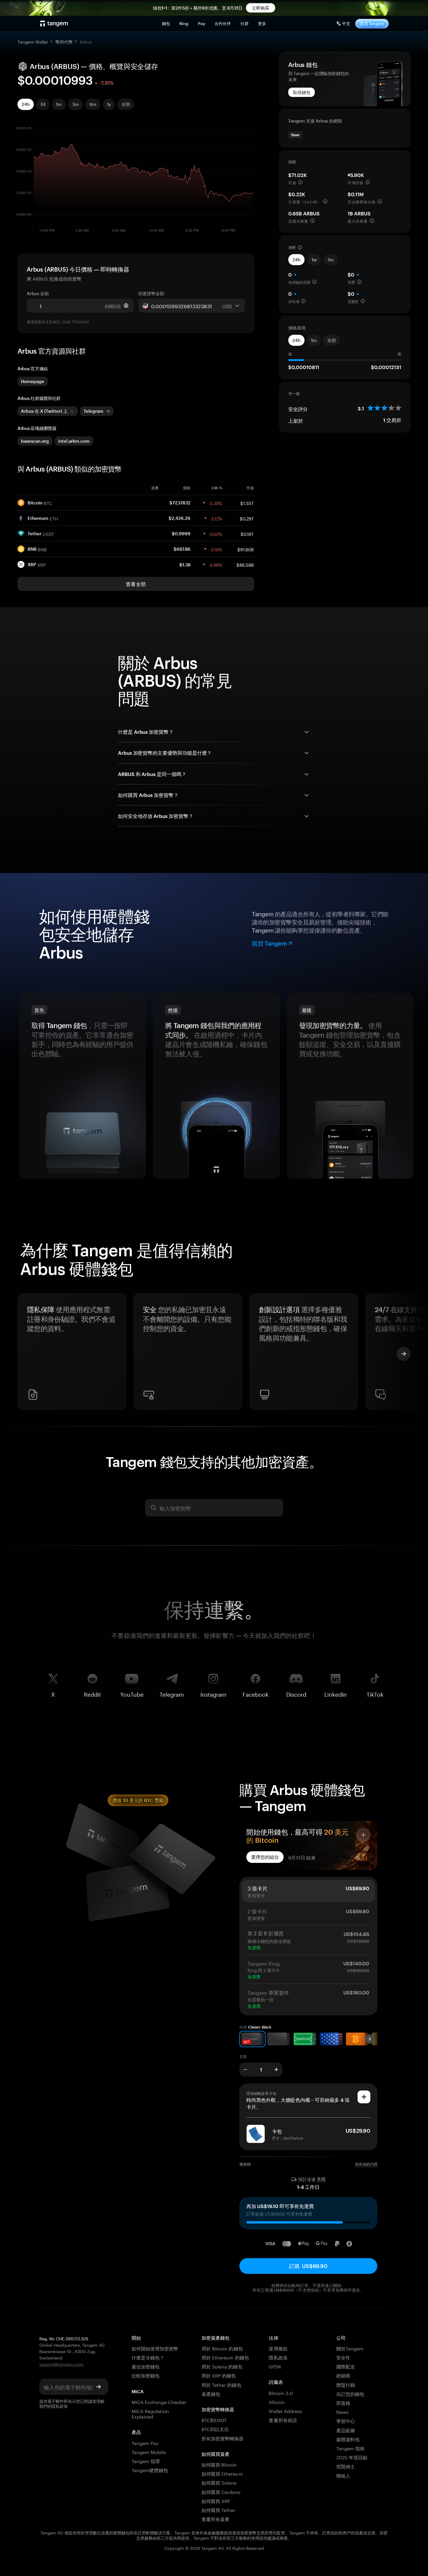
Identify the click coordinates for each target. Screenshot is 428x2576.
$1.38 (185, 565)
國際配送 (346, 2366)
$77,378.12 (180, 503)
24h (26, 104)
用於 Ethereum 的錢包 (225, 2357)
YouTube (132, 1693)
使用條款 (278, 2348)
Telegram (172, 1693)
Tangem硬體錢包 (150, 2470)
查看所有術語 (283, 2420)
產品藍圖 (346, 2430)
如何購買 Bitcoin (219, 2464)
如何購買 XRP (216, 2500)
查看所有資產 (215, 2519)
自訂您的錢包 (350, 2393)
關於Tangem (350, 2348)
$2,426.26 (179, 518)
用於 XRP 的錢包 (219, 2375)
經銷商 (343, 2375)
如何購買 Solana (219, 2482)
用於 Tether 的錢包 (221, 2384)
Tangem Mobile (149, 2452)
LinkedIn (336, 1693)
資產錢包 (211, 2393)
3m (76, 104)
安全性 (343, 2357)
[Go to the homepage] (54, 24)
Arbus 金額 (38, 293)
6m (93, 104)
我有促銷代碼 (366, 2164)
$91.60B (246, 549)
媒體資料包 (348, 2439)
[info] (300, 182)
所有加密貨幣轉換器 (222, 2438)
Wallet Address (285, 2411)
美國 (321, 2179)
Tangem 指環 (146, 2461)
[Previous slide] (24, 1354)
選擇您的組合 (265, 1857)
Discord (296, 1693)
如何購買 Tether (219, 2509)
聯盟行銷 (346, 2384)
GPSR (275, 2366)
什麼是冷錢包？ (148, 2357)
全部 (126, 104)
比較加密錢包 (146, 2375)
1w (314, 260)
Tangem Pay (145, 2443)
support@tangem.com (61, 2364)
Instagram (213, 1693)
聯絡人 (343, 2475)
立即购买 (261, 8)
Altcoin (277, 2402)
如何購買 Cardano (221, 2491)
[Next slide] (404, 1354)
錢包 (166, 23)
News (342, 2411)
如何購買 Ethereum (222, 2473)
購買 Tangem (372, 23)
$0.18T (247, 534)
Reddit (92, 1693)
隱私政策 (60, 2406)
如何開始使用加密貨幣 (155, 2348)
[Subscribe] (98, 2387)
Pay (202, 23)
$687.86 (182, 549)
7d (43, 104)
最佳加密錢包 (146, 2366)
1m (59, 104)
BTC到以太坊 (215, 2429)
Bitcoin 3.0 (281, 2392)
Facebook (255, 1693)
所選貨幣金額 (151, 293)
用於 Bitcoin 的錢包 (222, 2348)
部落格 (343, 2402)
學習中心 (346, 2420)
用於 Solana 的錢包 (222, 2366)
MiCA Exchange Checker (159, 2402)
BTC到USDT (214, 2420)
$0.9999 (181, 534)
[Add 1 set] (276, 2070)
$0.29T (247, 518)
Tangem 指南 (350, 2448)
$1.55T (247, 503)
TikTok (375, 1693)
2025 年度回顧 (352, 2457)
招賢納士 (346, 2466)
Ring (184, 23)
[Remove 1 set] (245, 2070)
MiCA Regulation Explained (150, 2413)
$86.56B (245, 564)
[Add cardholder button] (364, 2097)
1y (109, 104)
